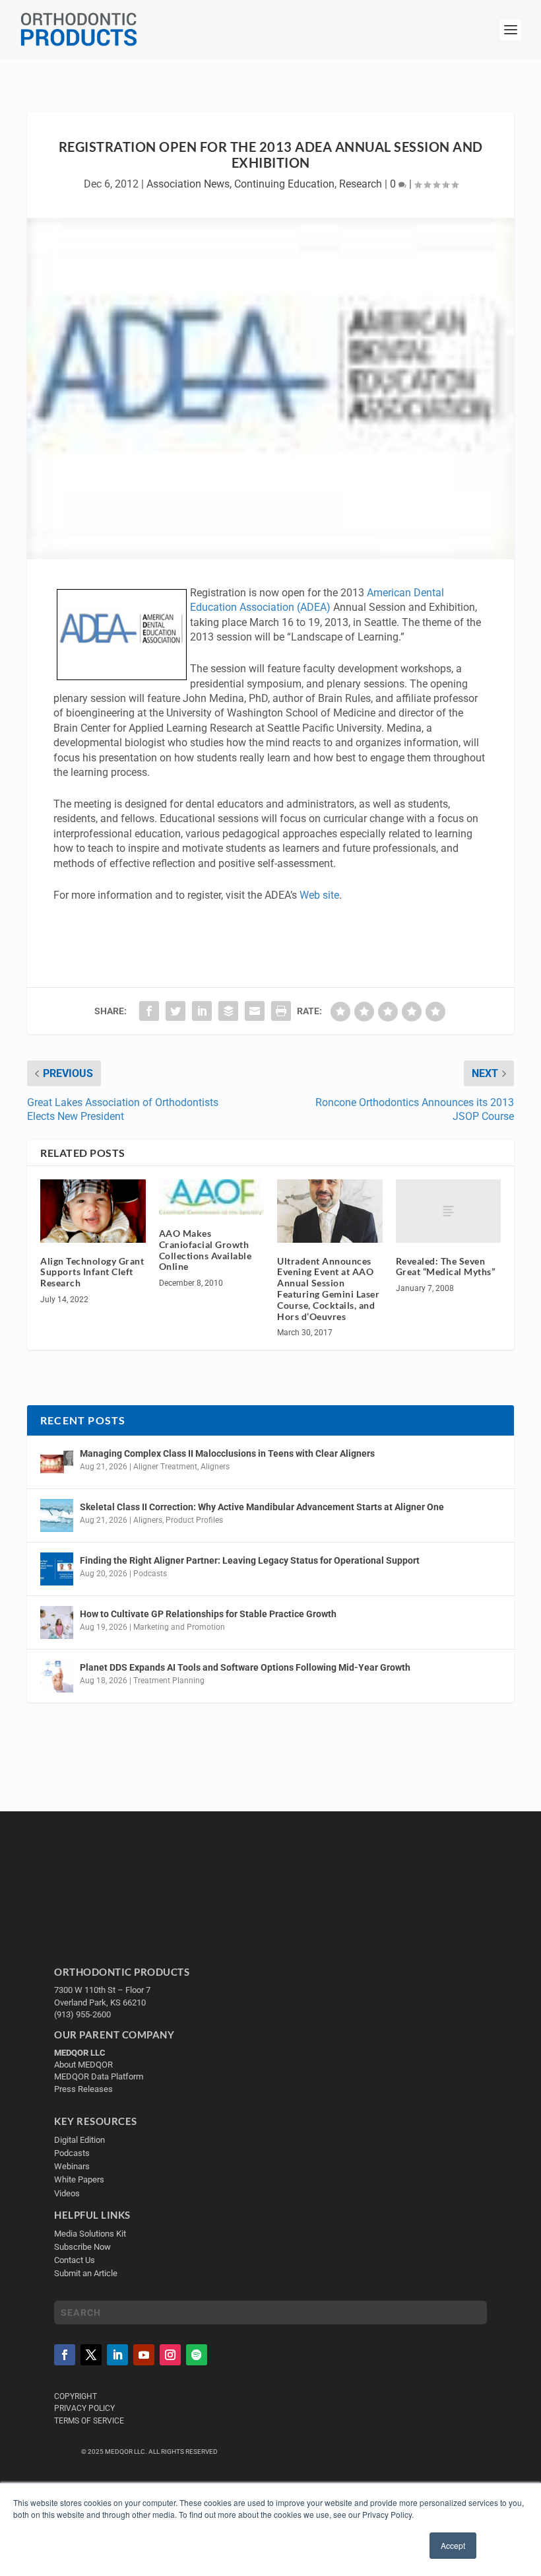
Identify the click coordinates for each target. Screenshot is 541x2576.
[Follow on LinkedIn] (117, 2355)
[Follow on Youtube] (144, 2355)
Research (361, 184)
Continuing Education (284, 184)
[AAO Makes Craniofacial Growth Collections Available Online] (212, 1197)
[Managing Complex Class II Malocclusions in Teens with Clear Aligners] (57, 1462)
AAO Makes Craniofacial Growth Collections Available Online (206, 1250)
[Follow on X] (91, 2355)
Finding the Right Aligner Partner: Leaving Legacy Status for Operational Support (250, 1560)
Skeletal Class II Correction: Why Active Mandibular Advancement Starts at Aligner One (263, 1507)
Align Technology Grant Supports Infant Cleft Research (92, 1272)
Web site (319, 895)
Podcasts (150, 1574)
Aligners (215, 1467)
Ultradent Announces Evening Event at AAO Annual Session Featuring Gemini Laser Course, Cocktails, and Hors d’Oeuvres (328, 1289)
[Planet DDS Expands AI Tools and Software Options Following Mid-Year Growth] (57, 1676)
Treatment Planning (169, 1681)
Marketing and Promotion (179, 1627)
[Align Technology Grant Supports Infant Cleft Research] (93, 1211)
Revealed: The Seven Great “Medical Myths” (446, 1267)
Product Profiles (194, 1520)
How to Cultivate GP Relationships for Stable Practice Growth (208, 1614)
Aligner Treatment (165, 1467)
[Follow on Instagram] (170, 2355)
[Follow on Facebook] (65, 2355)
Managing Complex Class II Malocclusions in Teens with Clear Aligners (227, 1453)
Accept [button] (453, 2545)
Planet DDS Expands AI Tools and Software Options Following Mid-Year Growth (245, 1667)
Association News (188, 184)
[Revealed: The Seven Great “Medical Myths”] (449, 1211)
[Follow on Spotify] (197, 2355)
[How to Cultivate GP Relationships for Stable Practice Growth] (57, 1622)
